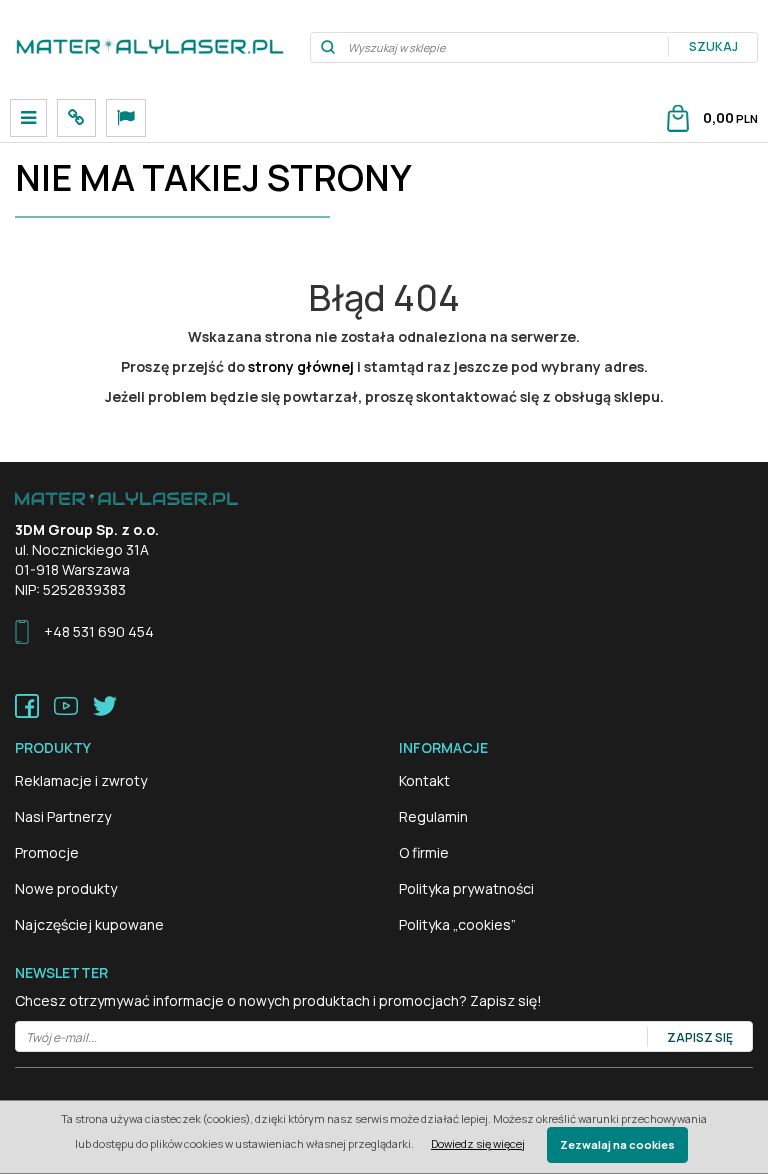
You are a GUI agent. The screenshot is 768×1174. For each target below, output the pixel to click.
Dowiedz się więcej (478, 1143)
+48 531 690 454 (99, 631)
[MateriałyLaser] (150, 47)
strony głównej (301, 366)
